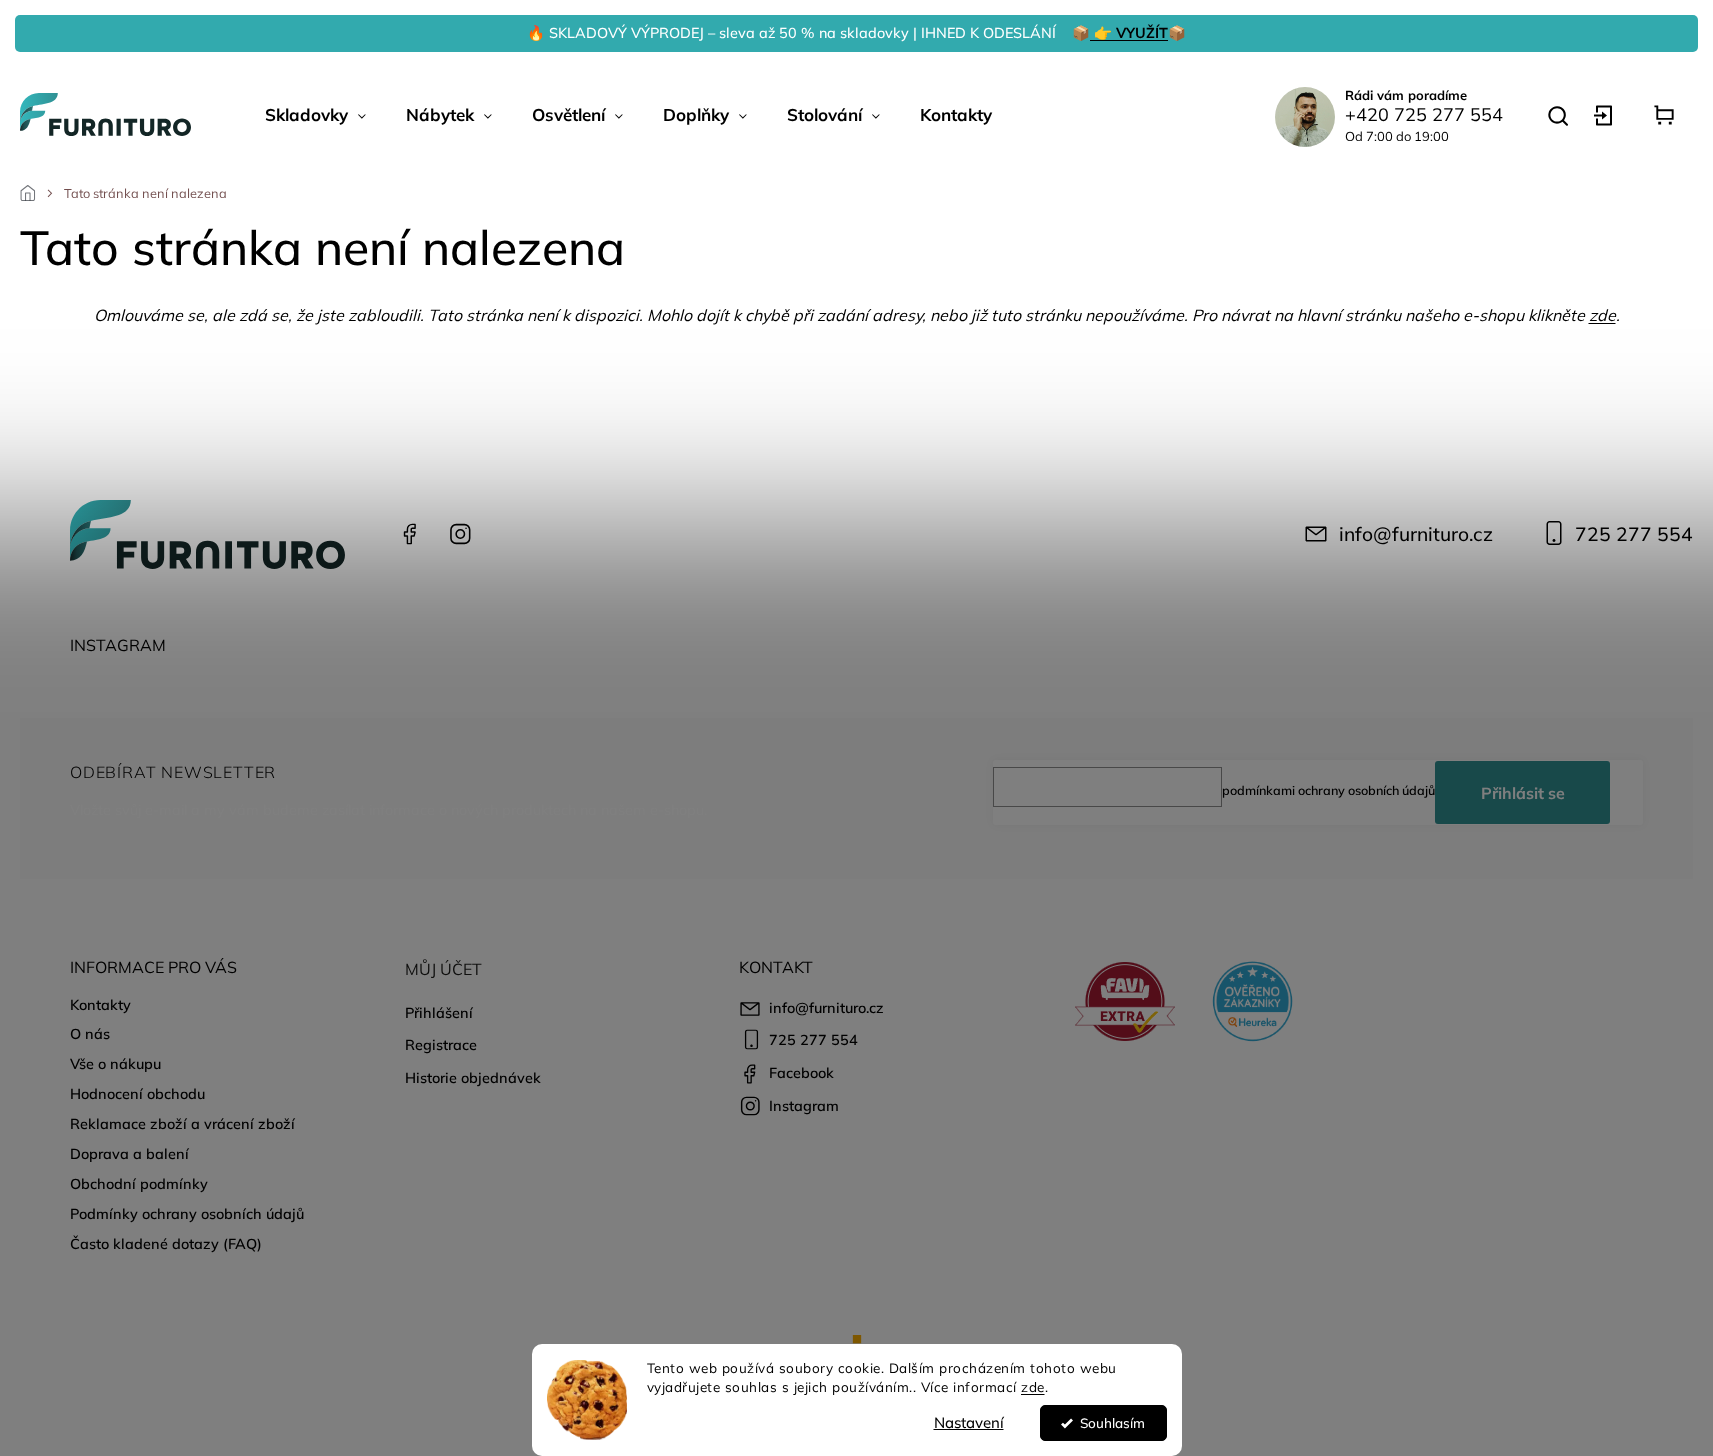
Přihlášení (439, 1013)
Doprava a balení (129, 1154)
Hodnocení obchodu (137, 1094)
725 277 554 (1634, 534)
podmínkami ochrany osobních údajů (1328, 790)
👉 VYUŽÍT (1129, 33)
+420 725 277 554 (1424, 114)
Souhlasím (1112, 1422)
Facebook (410, 534)
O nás (90, 1034)
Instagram (460, 534)
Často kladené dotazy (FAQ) (166, 1244)
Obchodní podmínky (139, 1184)
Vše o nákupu (115, 1064)
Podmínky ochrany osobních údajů (187, 1214)
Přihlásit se (1523, 793)
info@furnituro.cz (1416, 534)
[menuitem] (315, 115)
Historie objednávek (473, 1078)
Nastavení (969, 1422)
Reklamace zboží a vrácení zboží (182, 1124)
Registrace (441, 1045)
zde (1033, 1386)
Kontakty (100, 1005)
